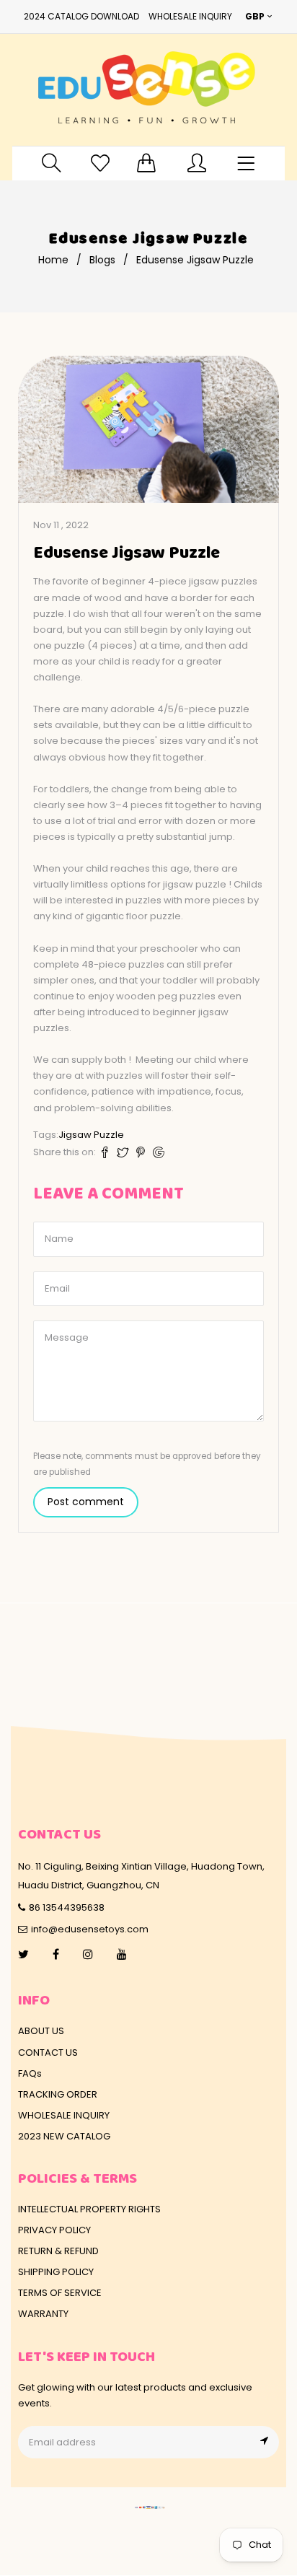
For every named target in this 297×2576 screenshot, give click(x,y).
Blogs (102, 260)
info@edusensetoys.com (90, 1929)
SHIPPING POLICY (56, 2272)
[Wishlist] (100, 163)
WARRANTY (43, 2314)
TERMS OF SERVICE (60, 2293)
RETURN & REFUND (58, 2251)
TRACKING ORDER (58, 2094)
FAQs (30, 2073)
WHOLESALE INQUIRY (190, 16)
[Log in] (197, 163)
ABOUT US (41, 2031)
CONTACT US (48, 2053)
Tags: (46, 1135)
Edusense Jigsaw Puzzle (127, 553)
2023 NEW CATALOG (64, 2136)
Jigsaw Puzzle (91, 1135)
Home (53, 260)
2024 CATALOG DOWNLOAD (81, 16)
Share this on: (65, 1152)
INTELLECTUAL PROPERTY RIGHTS (89, 2209)
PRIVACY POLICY (54, 2230)
